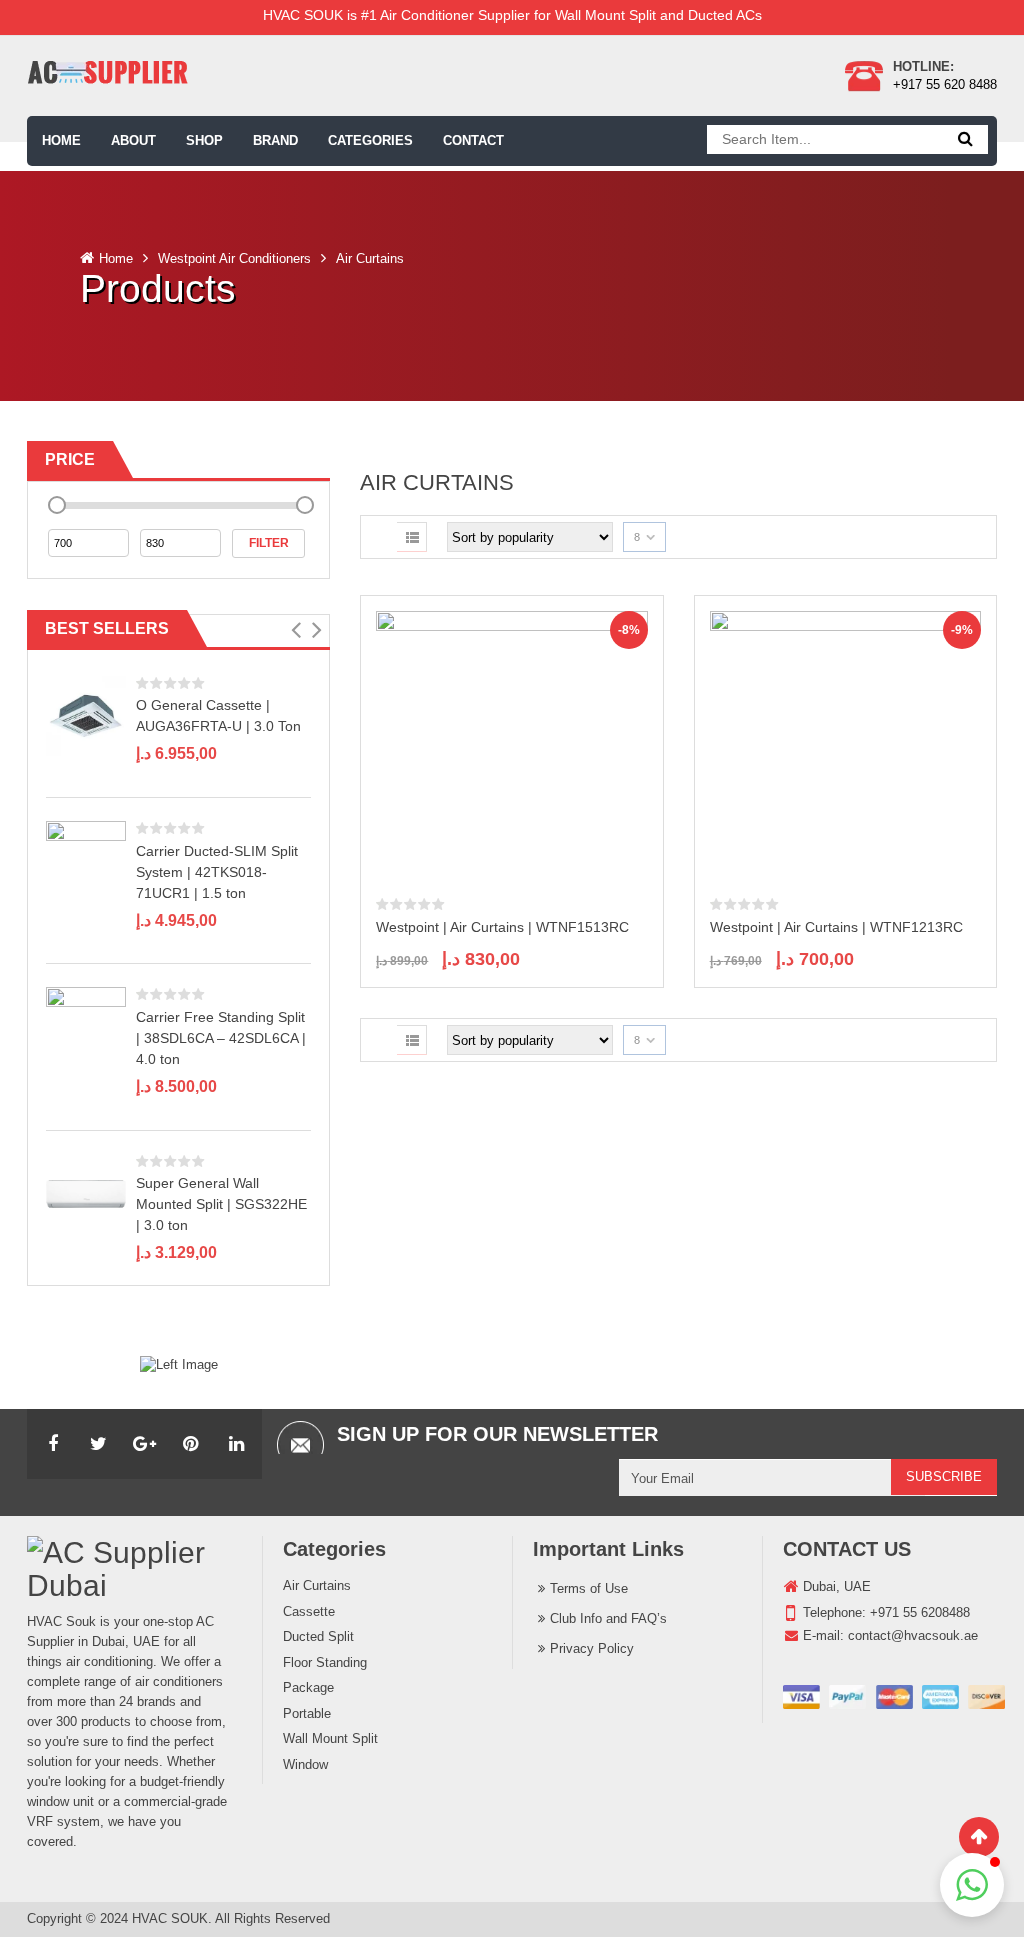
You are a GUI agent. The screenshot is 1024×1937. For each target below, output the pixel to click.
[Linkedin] (237, 1444)
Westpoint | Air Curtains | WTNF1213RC (836, 927)
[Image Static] (179, 1363)
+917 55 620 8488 (945, 84)
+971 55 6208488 (920, 1612)
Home (116, 258)
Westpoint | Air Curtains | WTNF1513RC (502, 927)
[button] (295, 630)
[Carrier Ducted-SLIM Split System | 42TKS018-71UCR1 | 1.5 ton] (86, 859)
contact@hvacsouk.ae (913, 1635)
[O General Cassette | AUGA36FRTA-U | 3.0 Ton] (86, 714)
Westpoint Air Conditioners (234, 258)
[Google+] (145, 1444)
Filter (269, 543)
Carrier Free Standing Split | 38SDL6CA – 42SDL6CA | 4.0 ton (221, 1038)
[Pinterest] (191, 1444)
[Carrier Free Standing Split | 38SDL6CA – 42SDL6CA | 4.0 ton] (86, 1026)
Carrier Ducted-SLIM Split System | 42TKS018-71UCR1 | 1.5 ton (217, 872)
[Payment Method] (894, 1697)
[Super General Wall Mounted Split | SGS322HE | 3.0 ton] (86, 1192)
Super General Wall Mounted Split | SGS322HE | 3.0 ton (221, 1204)
